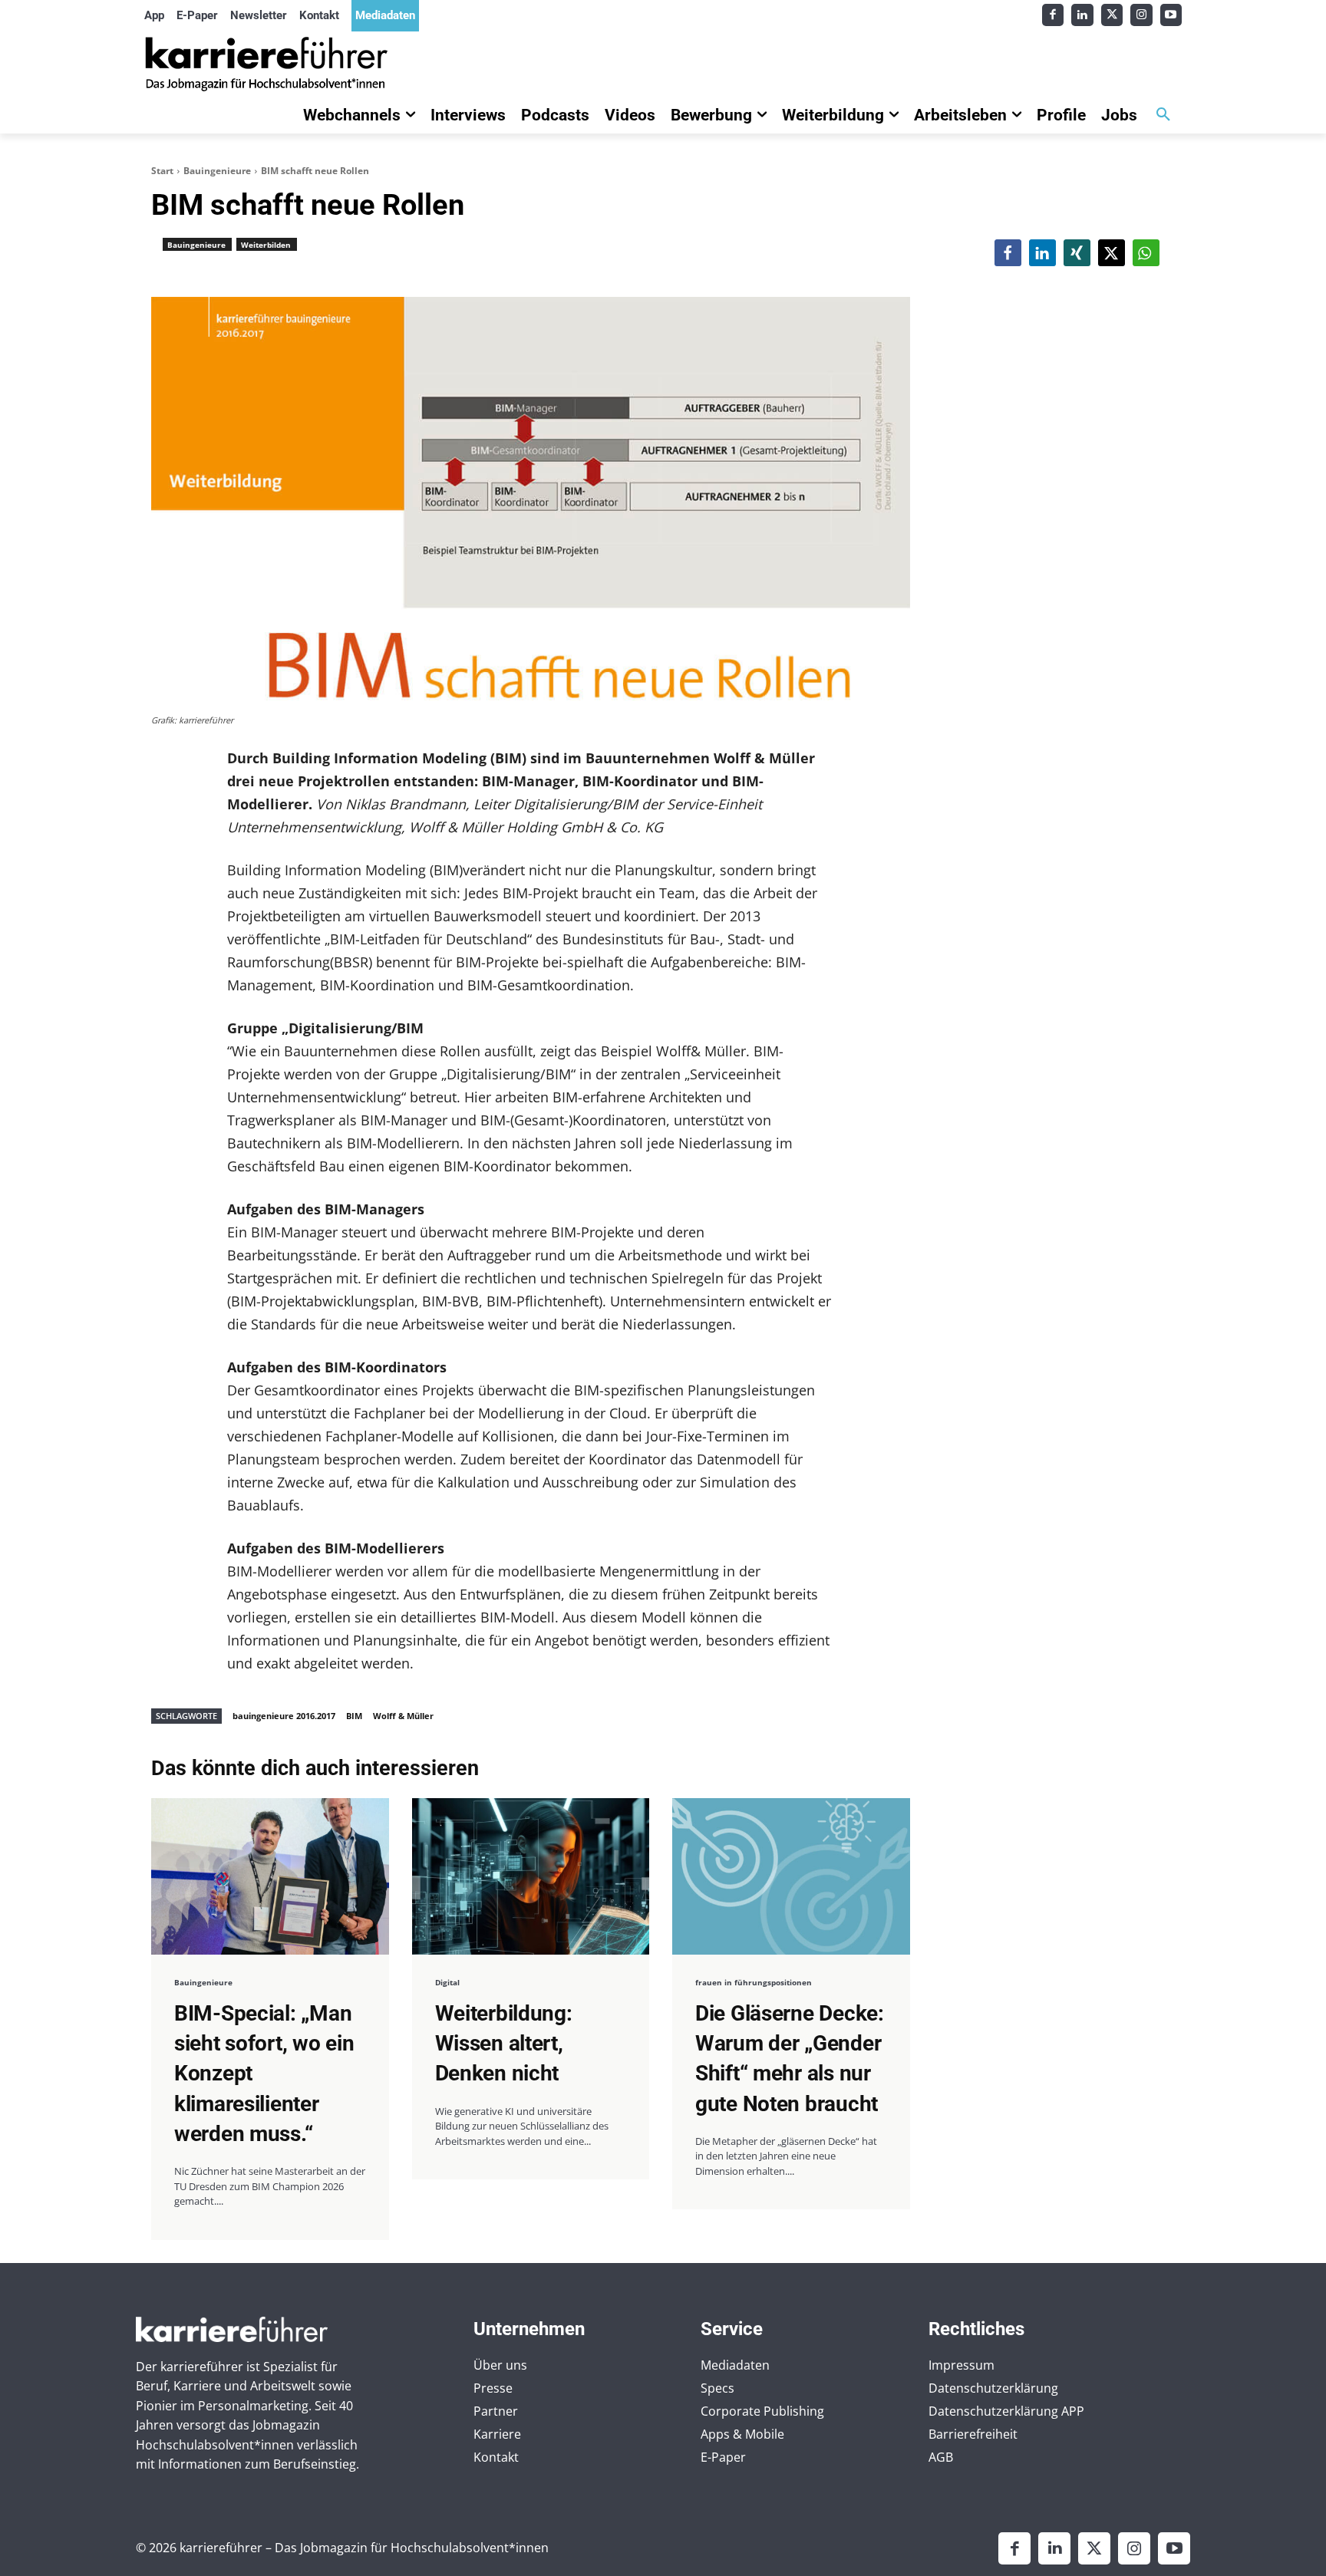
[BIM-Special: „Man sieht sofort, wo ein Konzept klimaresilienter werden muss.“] (270, 1876)
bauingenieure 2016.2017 (284, 1716)
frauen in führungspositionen (754, 1982)
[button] (1163, 115)
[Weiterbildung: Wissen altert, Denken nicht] (531, 1876)
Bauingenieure (217, 171)
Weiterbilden (266, 245)
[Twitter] (1112, 15)
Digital (447, 1982)
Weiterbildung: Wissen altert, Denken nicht (504, 2043)
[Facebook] (1053, 15)
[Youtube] (1171, 15)
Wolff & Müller (403, 1716)
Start (162, 171)
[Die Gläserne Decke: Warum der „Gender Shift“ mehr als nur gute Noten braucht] (791, 1876)
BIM (354, 1716)
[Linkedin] (1082, 15)
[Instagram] (1141, 15)
